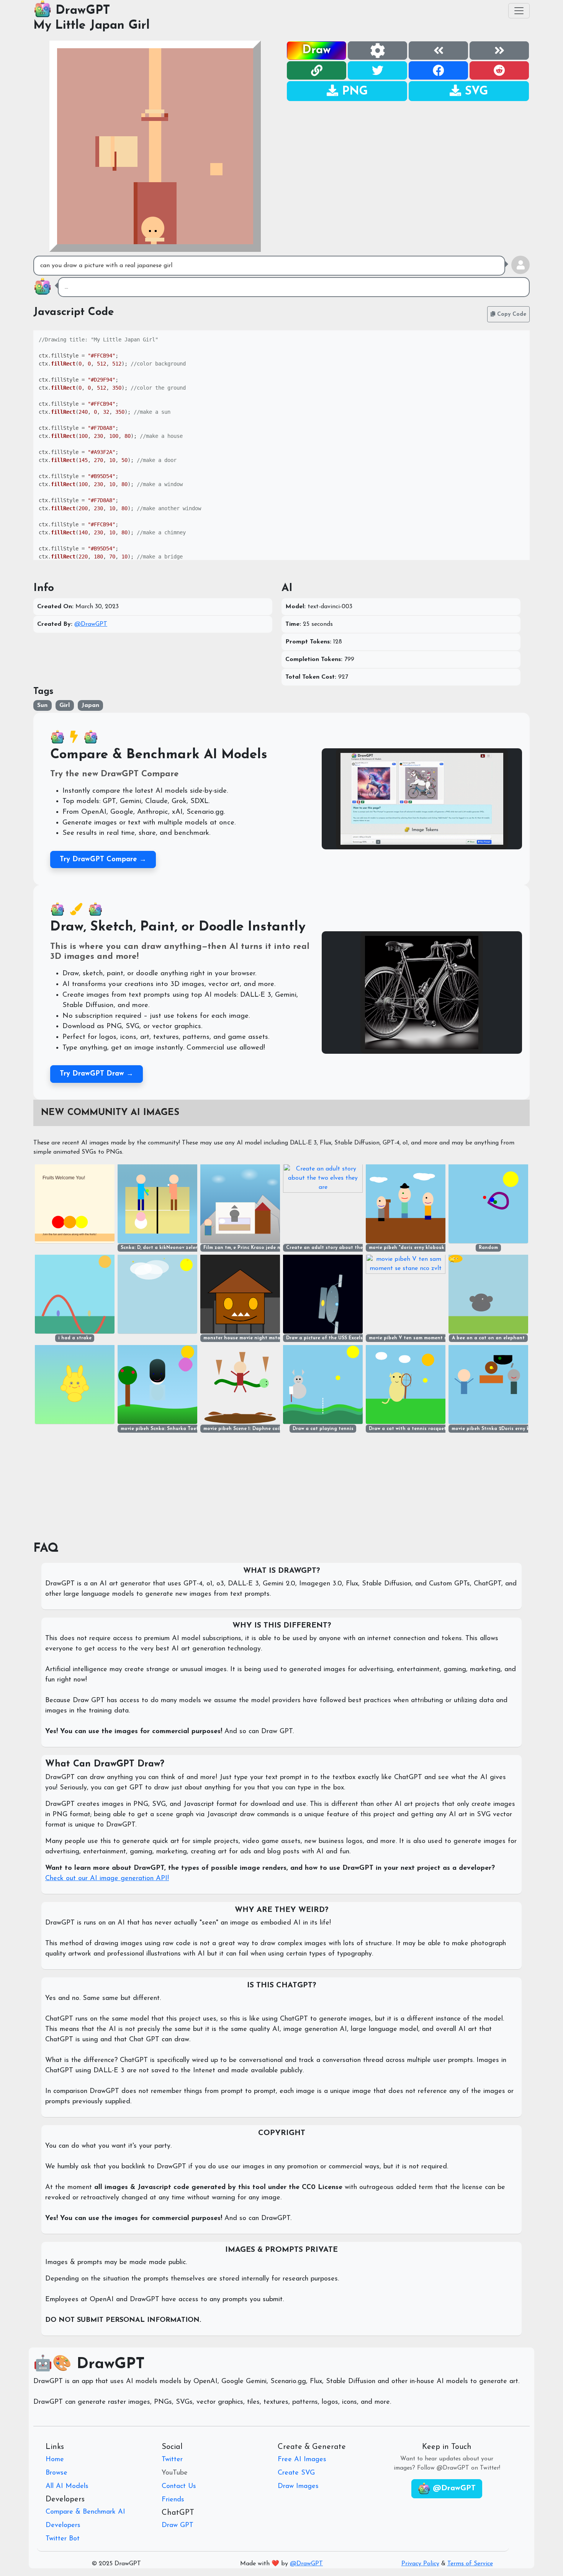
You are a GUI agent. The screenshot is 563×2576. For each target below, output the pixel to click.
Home (55, 2460)
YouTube (175, 2473)
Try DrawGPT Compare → (103, 859)
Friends (173, 2500)
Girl (65, 705)
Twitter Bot (63, 2539)
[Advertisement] (408, 155)
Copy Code (511, 314)
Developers (63, 2525)
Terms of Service (470, 2564)
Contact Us (179, 2486)
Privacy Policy (420, 2564)
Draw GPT (178, 2525)
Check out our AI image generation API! (107, 1879)
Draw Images (298, 2486)
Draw (317, 50)
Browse (56, 2473)
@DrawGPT (91, 624)
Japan (90, 705)
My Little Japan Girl (92, 26)
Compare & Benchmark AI (85, 2512)
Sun (42, 705)
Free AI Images (302, 2460)
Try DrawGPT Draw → (97, 1074)
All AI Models (67, 2486)
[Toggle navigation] (519, 11)
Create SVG (296, 2473)
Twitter (172, 2460)
